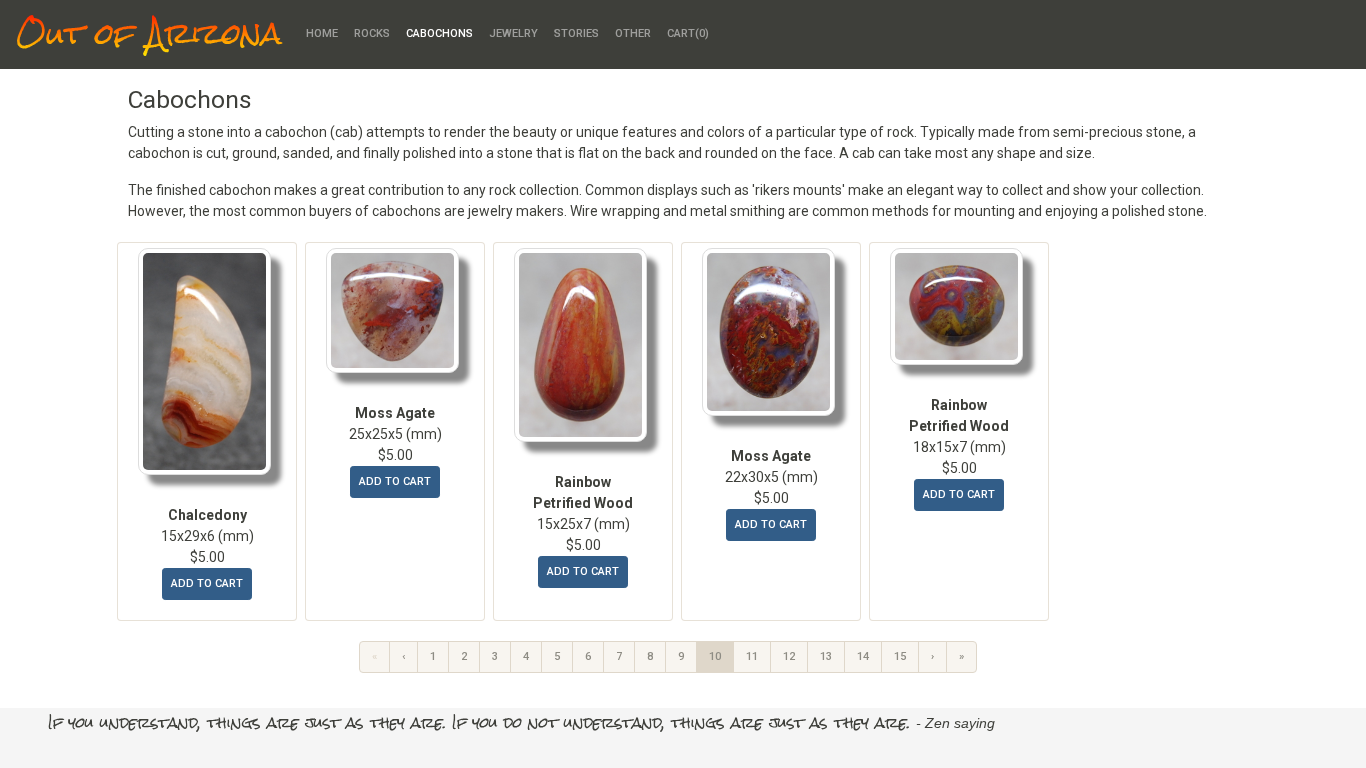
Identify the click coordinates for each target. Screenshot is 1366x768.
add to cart (207, 583)
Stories (576, 33)
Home (322, 33)
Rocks (372, 33)
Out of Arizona (149, 34)
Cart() (688, 33)
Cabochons (439, 33)
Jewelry (513, 33)
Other (633, 33)
